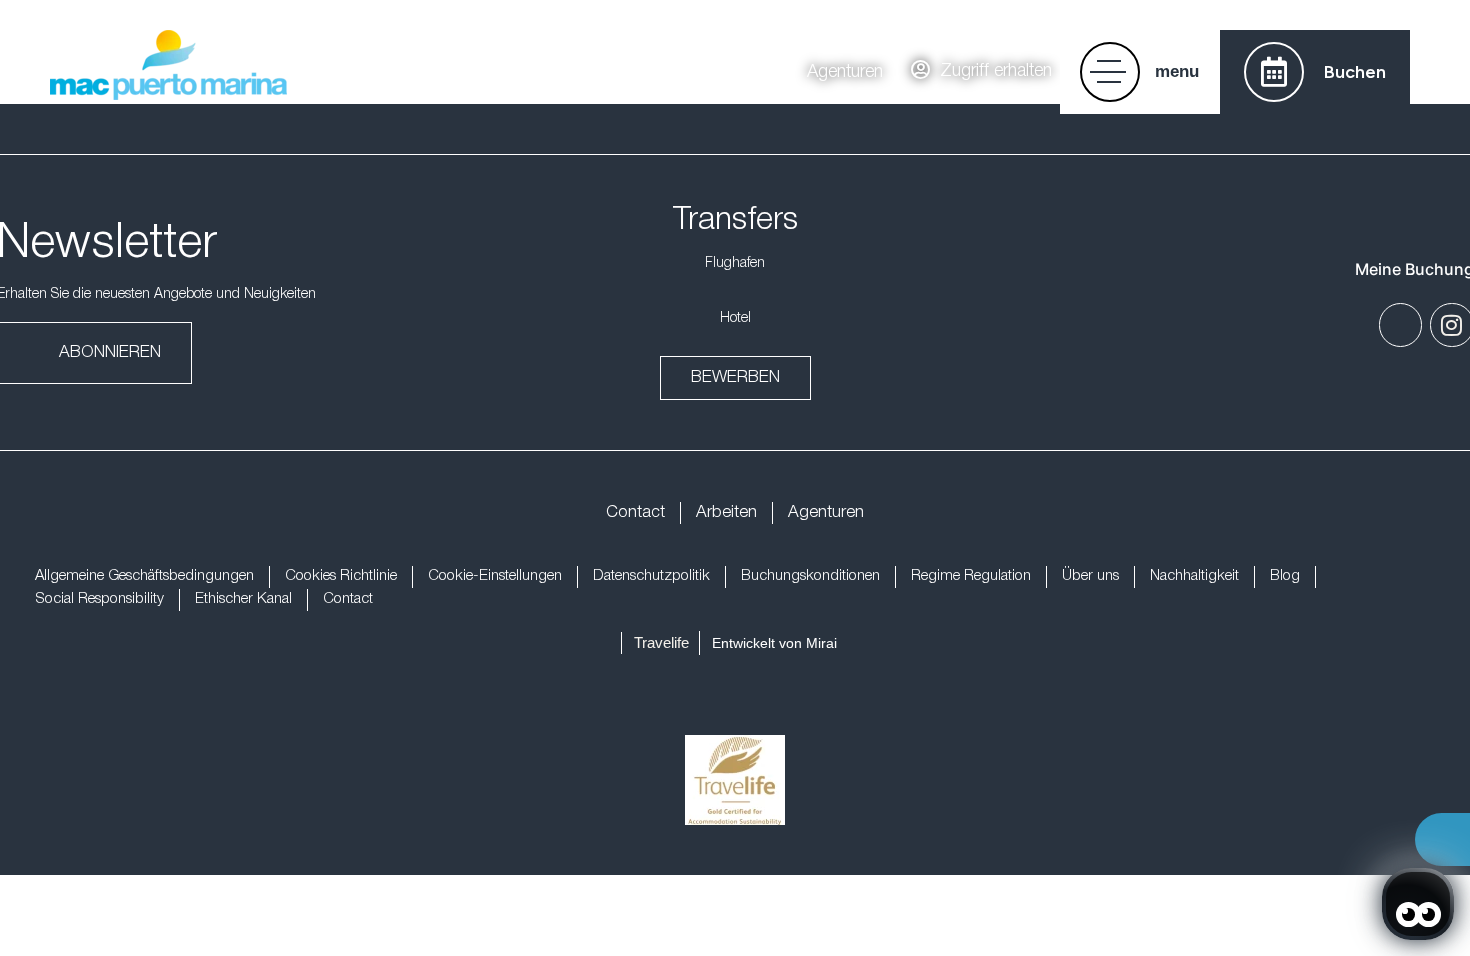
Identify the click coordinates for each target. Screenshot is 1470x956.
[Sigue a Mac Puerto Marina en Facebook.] (1400, 324)
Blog (1285, 576)
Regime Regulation (971, 576)
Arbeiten (726, 512)
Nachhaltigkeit (1194, 576)
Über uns (1090, 576)
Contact (635, 512)
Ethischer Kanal (243, 599)
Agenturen (826, 512)
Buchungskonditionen (810, 576)
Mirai (821, 643)
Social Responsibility (99, 599)
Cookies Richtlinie (341, 576)
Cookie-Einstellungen (495, 576)
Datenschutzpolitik (651, 576)
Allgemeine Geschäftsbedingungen (144, 576)
